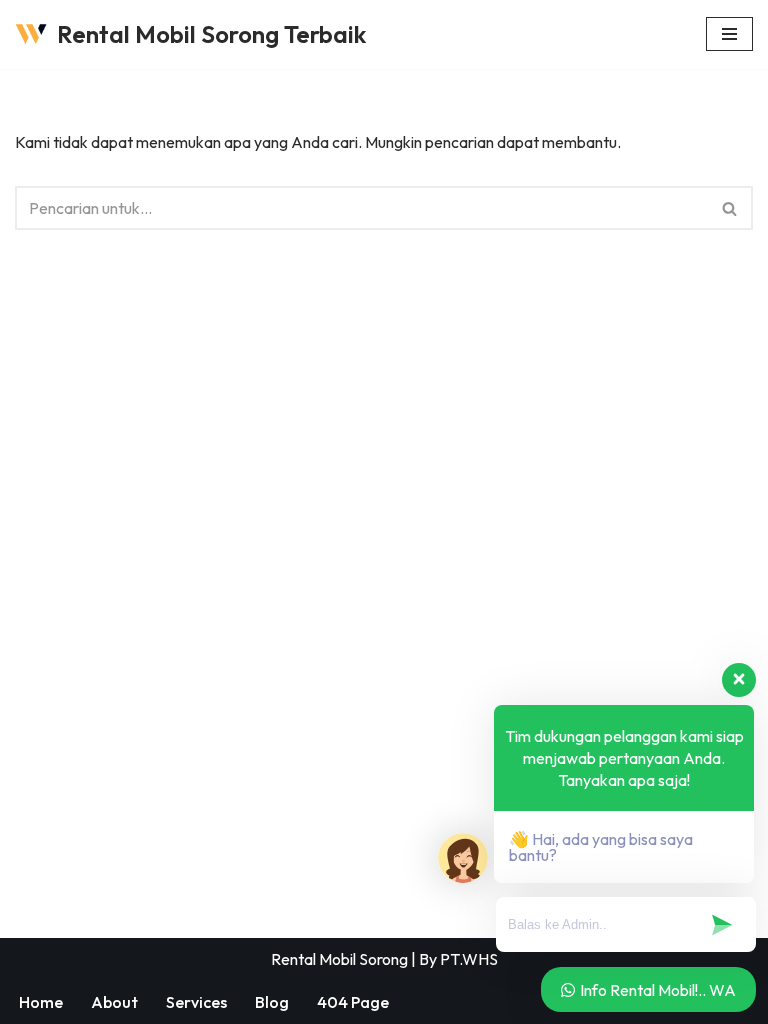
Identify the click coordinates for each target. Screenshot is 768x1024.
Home (41, 1002)
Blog (272, 1002)
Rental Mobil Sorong (339, 959)
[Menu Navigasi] (729, 34)
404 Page (353, 1002)
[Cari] (730, 208)
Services (196, 1002)
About (114, 1002)
